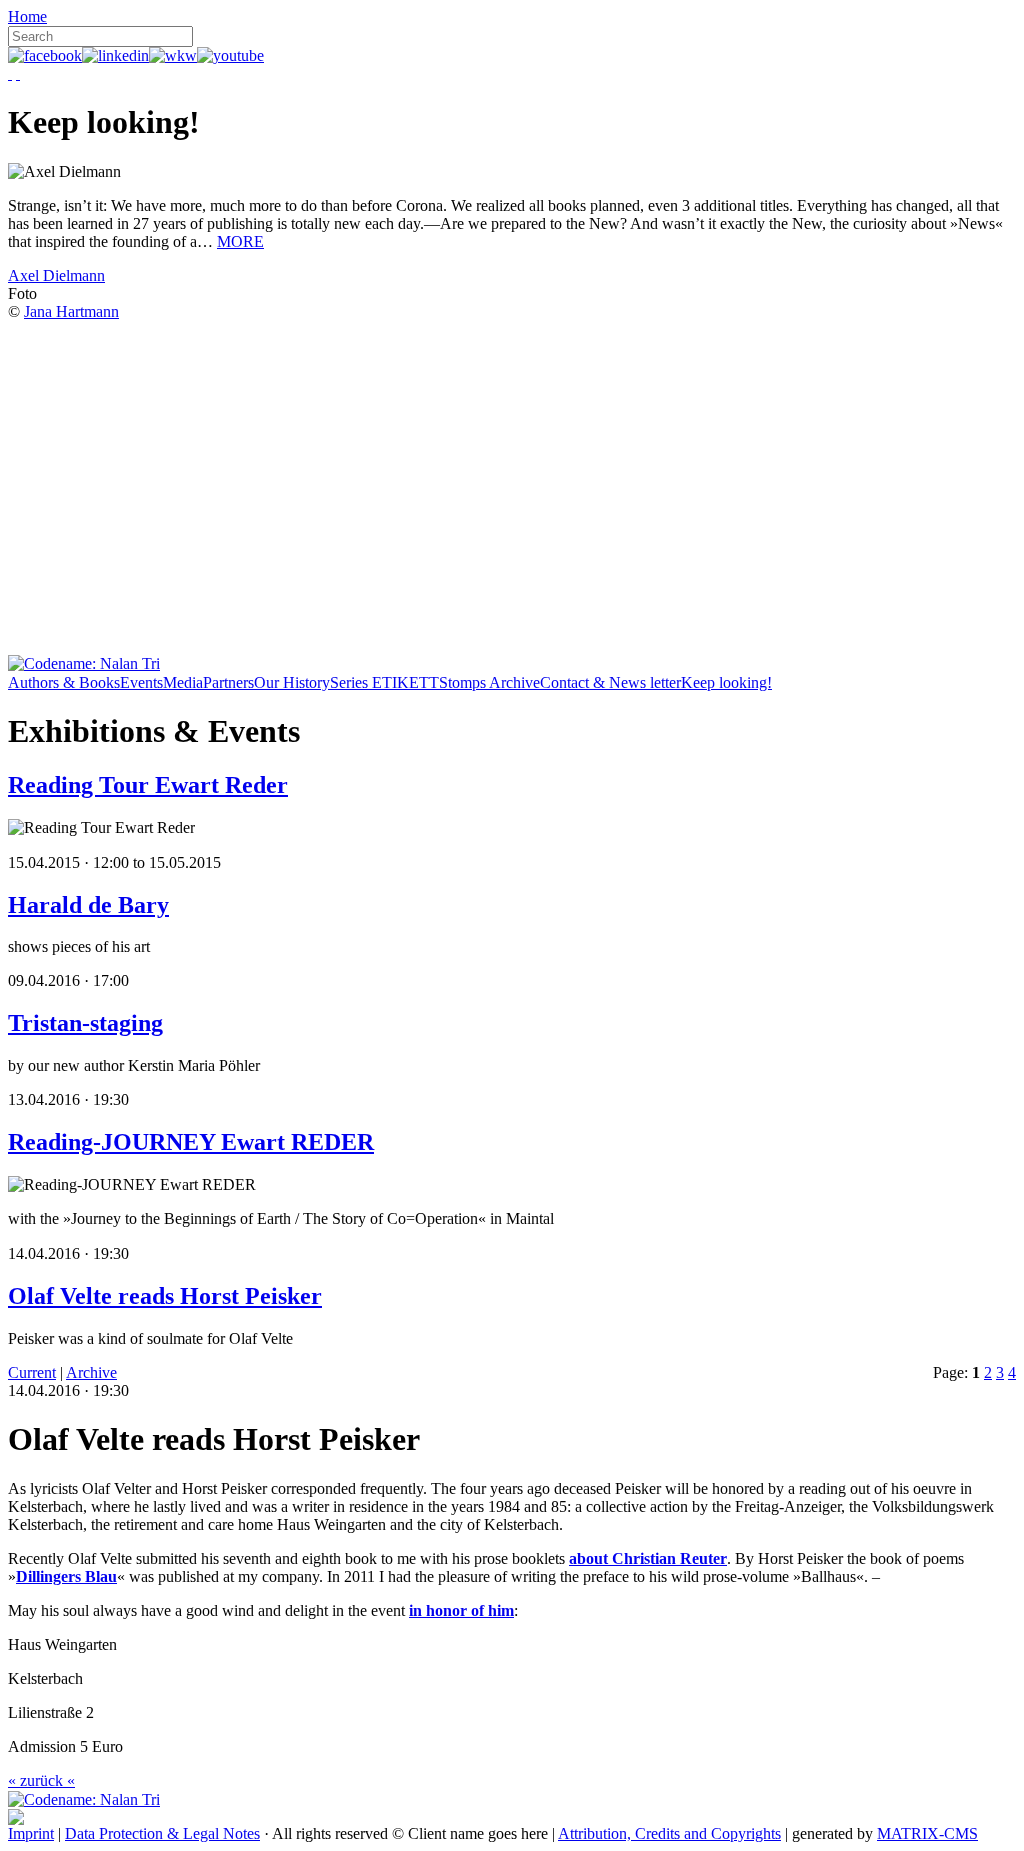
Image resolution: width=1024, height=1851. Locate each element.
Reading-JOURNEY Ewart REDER (191, 1142)
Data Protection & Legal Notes (162, 1833)
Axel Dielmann (56, 275)
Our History (292, 682)
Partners (228, 682)
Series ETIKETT (384, 682)
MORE (240, 241)
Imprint (31, 1833)
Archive (91, 1372)
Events (141, 682)
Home (27, 16)
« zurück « (41, 1780)
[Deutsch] (10, 73)
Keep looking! (726, 682)
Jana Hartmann (71, 311)
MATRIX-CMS (927, 1833)
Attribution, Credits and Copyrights (669, 1833)
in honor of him (461, 1610)
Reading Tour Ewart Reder (148, 785)
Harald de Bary (88, 905)
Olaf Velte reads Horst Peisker (165, 1296)
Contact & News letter (610, 682)
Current (32, 1372)
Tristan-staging (85, 1023)
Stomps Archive (489, 682)
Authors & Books (64, 682)
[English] (18, 73)
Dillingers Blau (66, 1576)
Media (183, 682)
